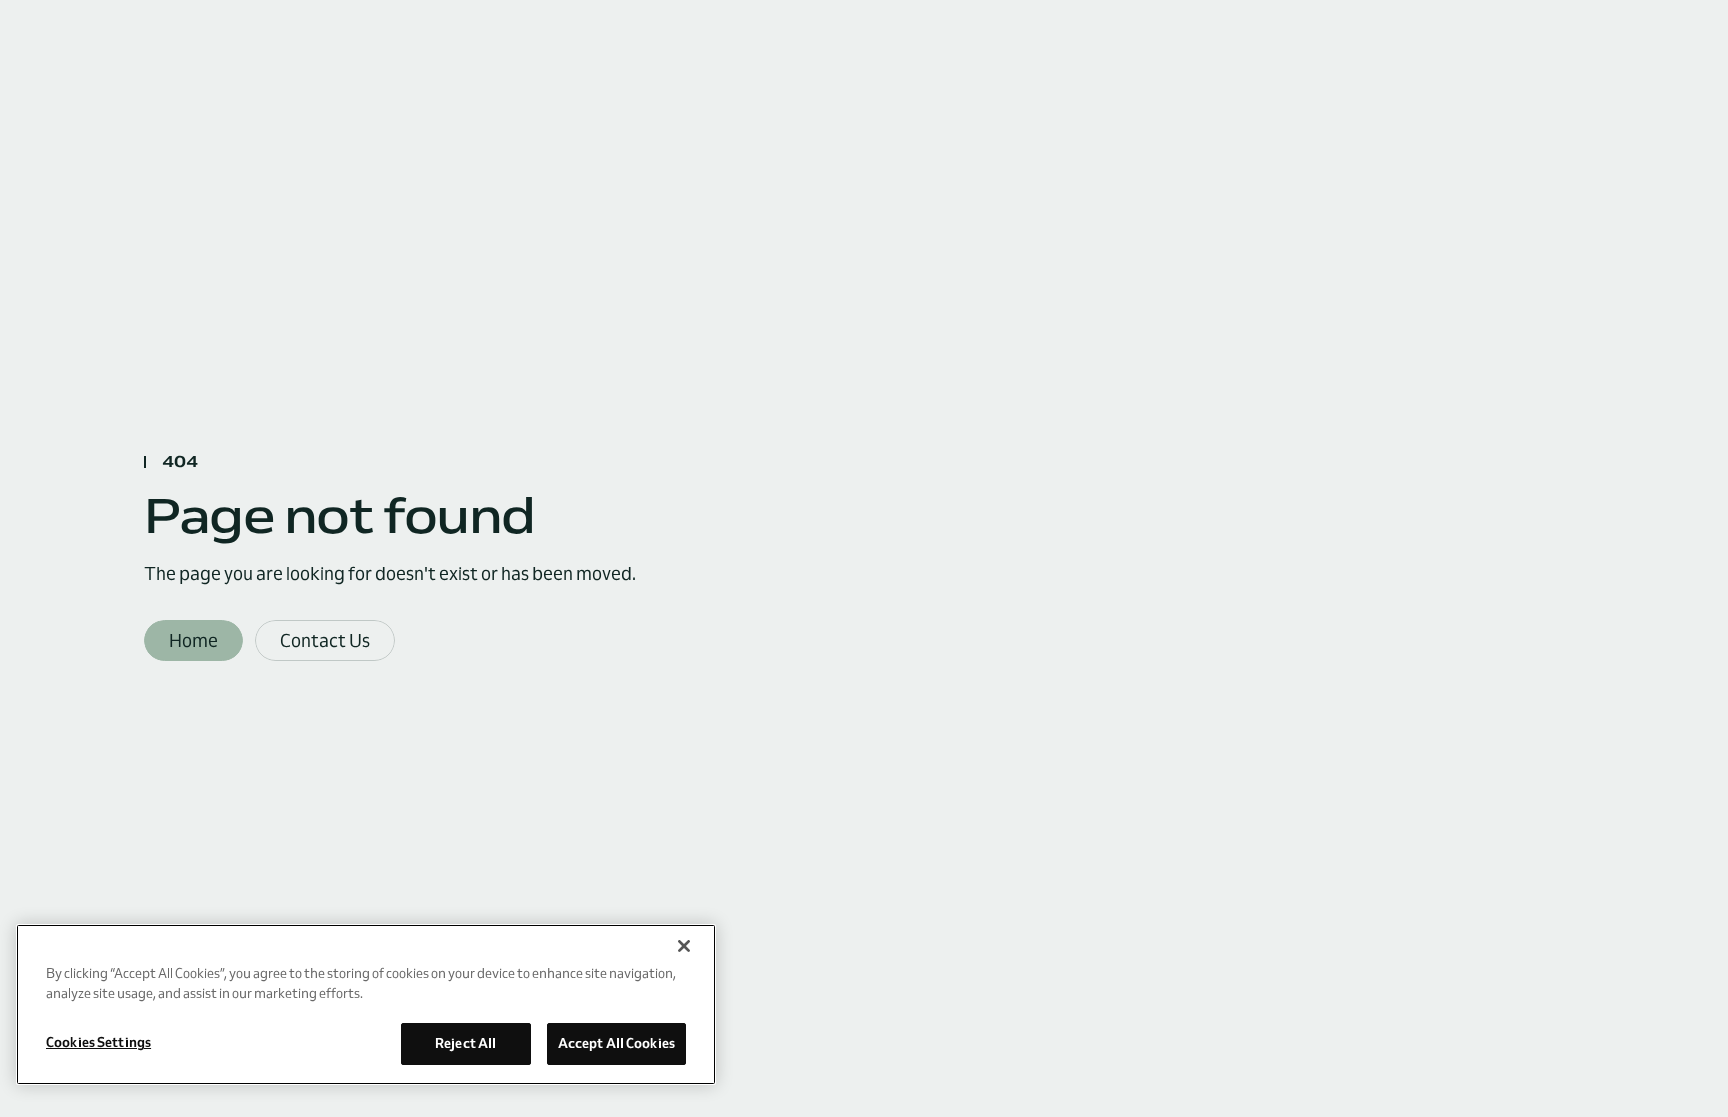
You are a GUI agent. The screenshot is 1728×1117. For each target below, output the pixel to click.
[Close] (684, 946)
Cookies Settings (98, 1042)
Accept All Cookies (616, 1043)
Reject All (465, 1043)
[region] (366, 1004)
